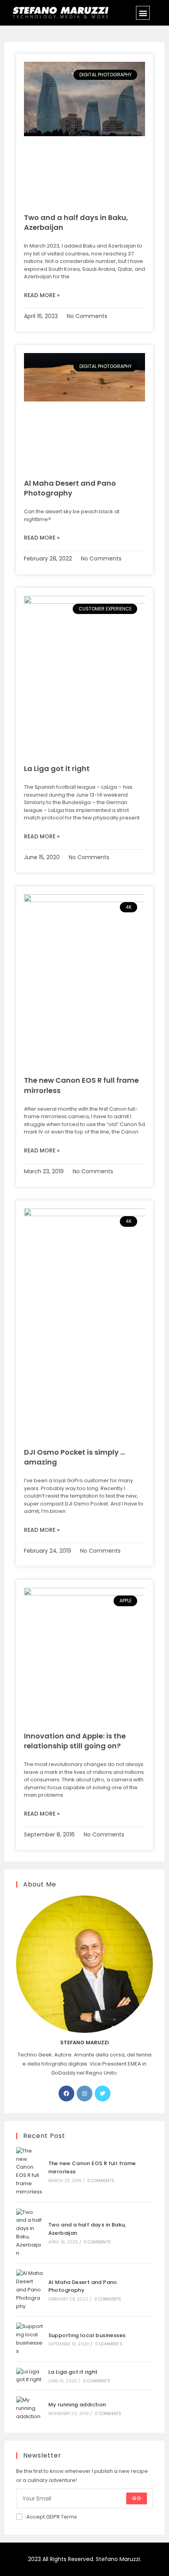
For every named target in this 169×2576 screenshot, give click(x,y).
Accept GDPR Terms (52, 2517)
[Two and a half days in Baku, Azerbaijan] (29, 2233)
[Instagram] (84, 2093)
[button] (143, 13)
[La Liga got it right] (29, 2376)
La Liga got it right (57, 768)
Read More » (42, 295)
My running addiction (77, 2405)
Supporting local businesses (87, 2335)
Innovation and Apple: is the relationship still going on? (75, 1741)
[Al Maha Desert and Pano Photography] (29, 2290)
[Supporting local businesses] (29, 2339)
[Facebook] (66, 2093)
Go (137, 2498)
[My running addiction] (29, 2408)
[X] (103, 2093)
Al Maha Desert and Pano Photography (70, 488)
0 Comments (101, 2181)
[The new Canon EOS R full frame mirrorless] (29, 2172)
